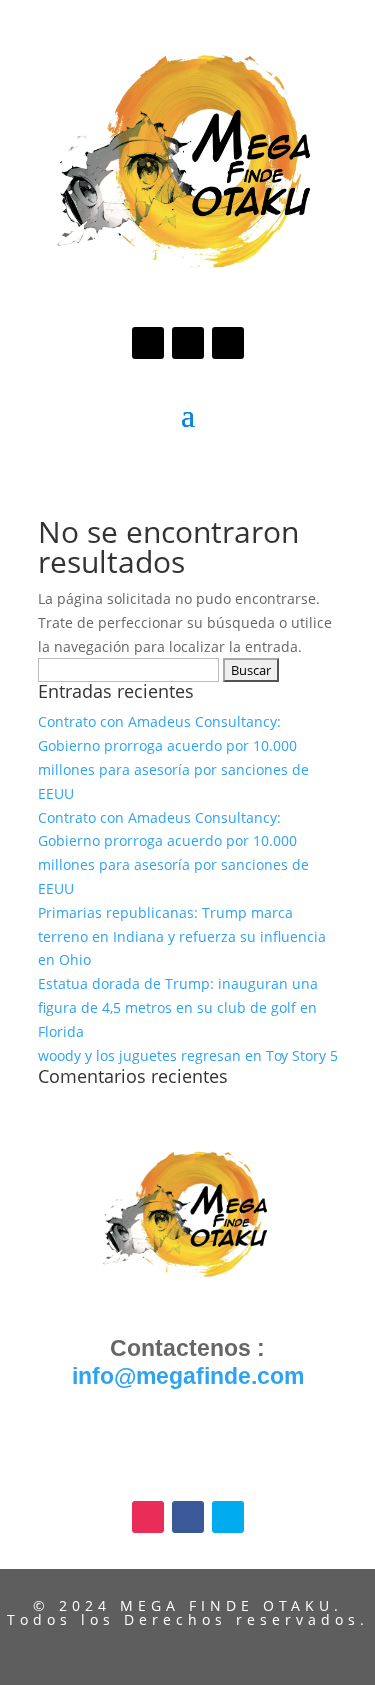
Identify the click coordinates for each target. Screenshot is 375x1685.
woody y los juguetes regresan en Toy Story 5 (188, 1055)
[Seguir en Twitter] (228, 343)
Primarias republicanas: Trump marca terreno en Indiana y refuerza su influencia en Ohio (182, 936)
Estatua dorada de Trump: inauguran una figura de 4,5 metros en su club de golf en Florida (178, 1007)
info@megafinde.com (188, 1376)
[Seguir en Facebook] (188, 343)
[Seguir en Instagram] (148, 343)
